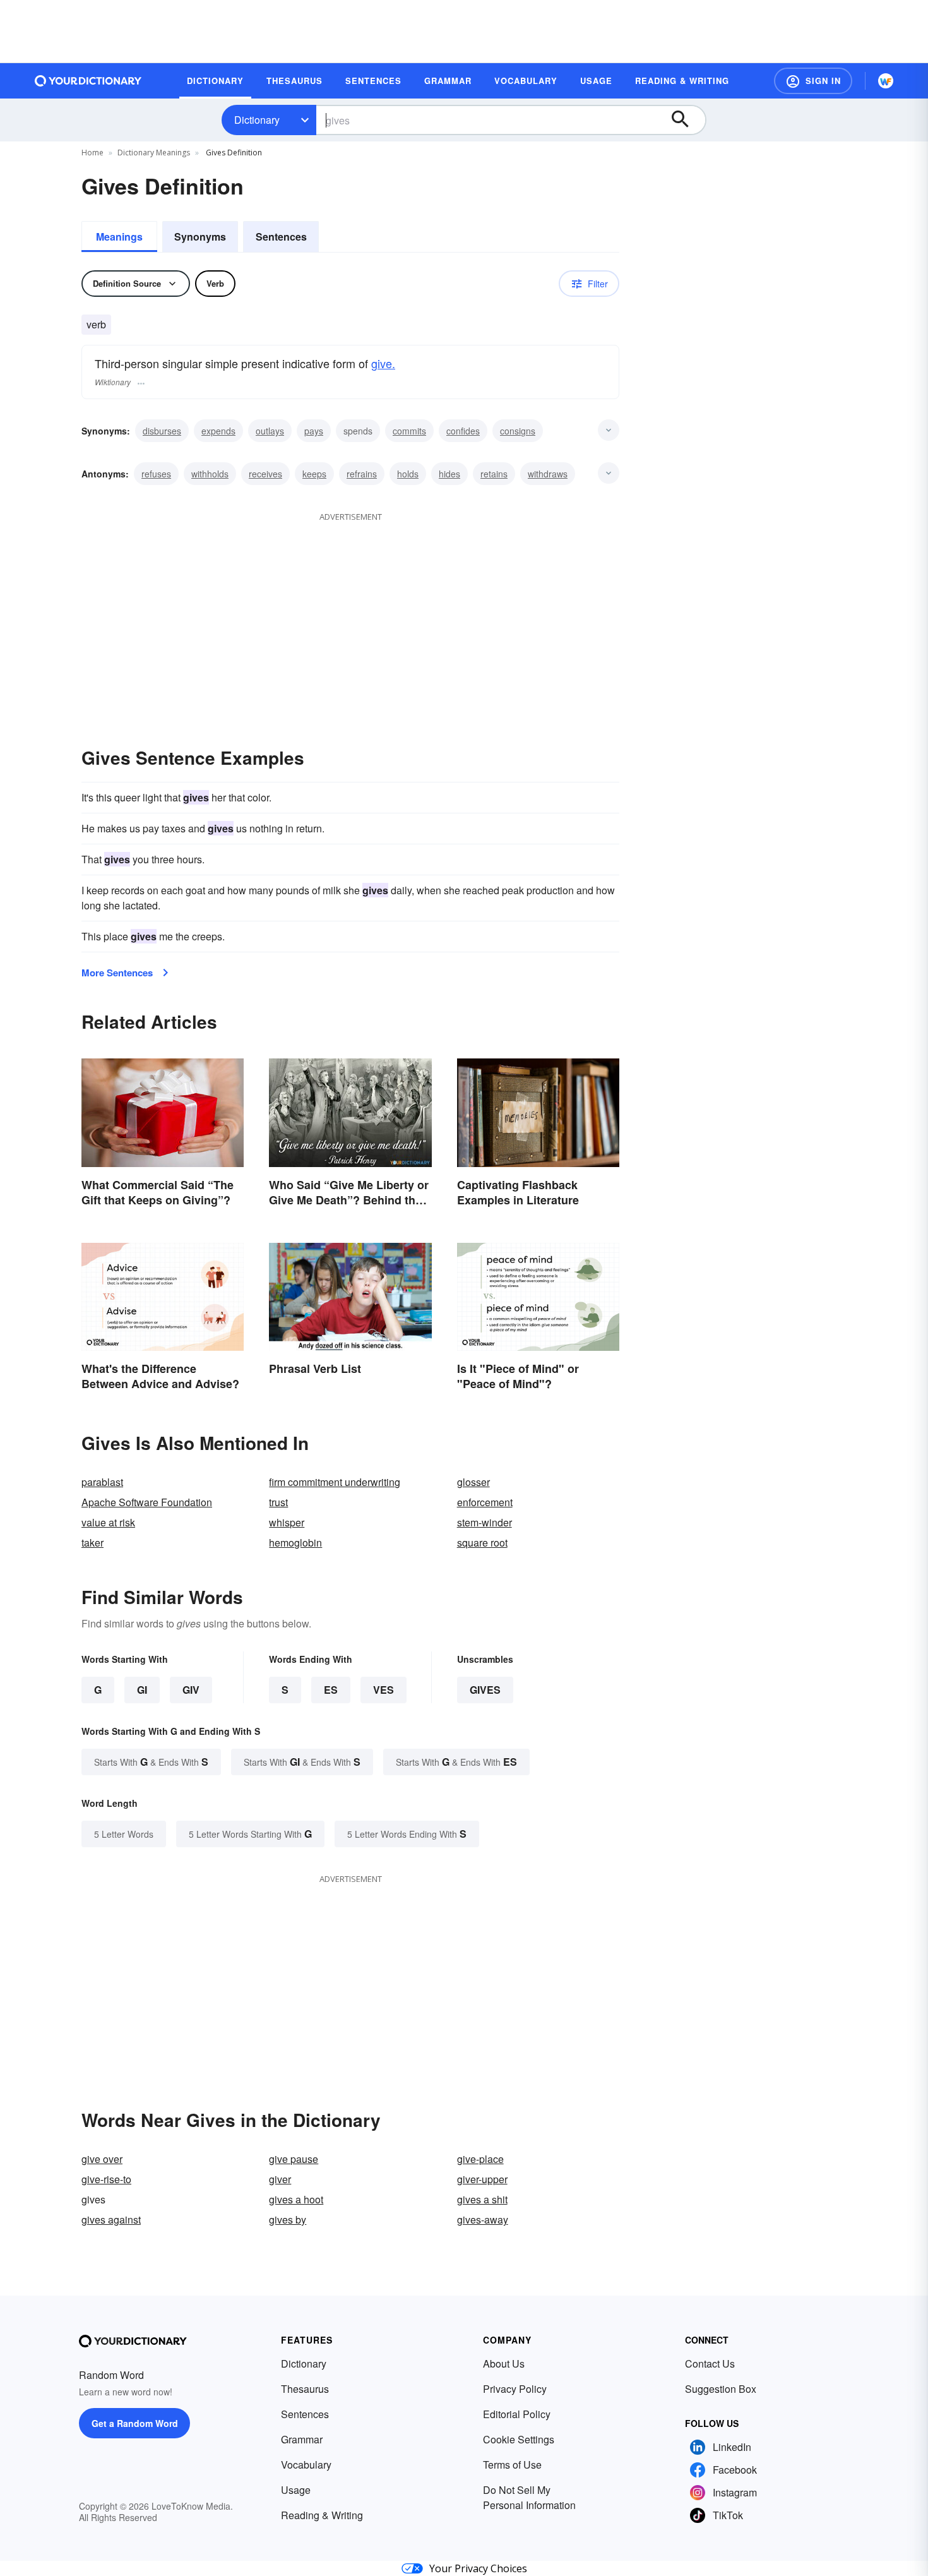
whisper (287, 1522)
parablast (102, 1482)
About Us (504, 2363)
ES (331, 1690)
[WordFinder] (886, 81)
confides (463, 431)
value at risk (108, 1522)
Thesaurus (305, 2389)
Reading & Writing (322, 2515)
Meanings (119, 237)
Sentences (281, 237)
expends (218, 431)
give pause (294, 2159)
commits (409, 431)
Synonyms (200, 237)
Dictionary (257, 120)
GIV (191, 1690)
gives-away (483, 2220)
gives (485, 1690)
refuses (156, 474)
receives (265, 474)
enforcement (485, 1502)
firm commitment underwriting (335, 1482)
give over (102, 2159)
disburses (162, 431)
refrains (362, 474)
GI (142, 1690)
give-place (480, 2159)
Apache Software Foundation (147, 1502)
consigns (518, 431)
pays (314, 431)
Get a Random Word (135, 2423)
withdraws (548, 474)
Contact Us (710, 2363)
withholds (210, 474)
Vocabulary (306, 2465)
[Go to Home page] (88, 81)
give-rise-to (106, 2179)
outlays (270, 431)
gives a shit (482, 2199)
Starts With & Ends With (151, 1762)
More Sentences (117, 973)
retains (494, 474)
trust (278, 1502)
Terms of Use (512, 2465)
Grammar (302, 2439)
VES (384, 1690)
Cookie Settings (519, 2439)
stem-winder (485, 1522)
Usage (296, 2490)
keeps (314, 474)
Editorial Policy (517, 2414)
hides (449, 474)
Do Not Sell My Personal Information (529, 2497)
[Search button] (686, 120)
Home (92, 153)
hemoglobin (295, 1543)
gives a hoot (296, 2199)
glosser (473, 1482)
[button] (813, 81)
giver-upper (482, 2179)
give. (383, 363)
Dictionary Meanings (154, 153)
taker (92, 1543)
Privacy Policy (515, 2389)
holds (408, 474)
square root (482, 1543)
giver (280, 2179)
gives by (288, 2220)
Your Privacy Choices (478, 2568)
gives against (111, 2220)
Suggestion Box (721, 2389)
